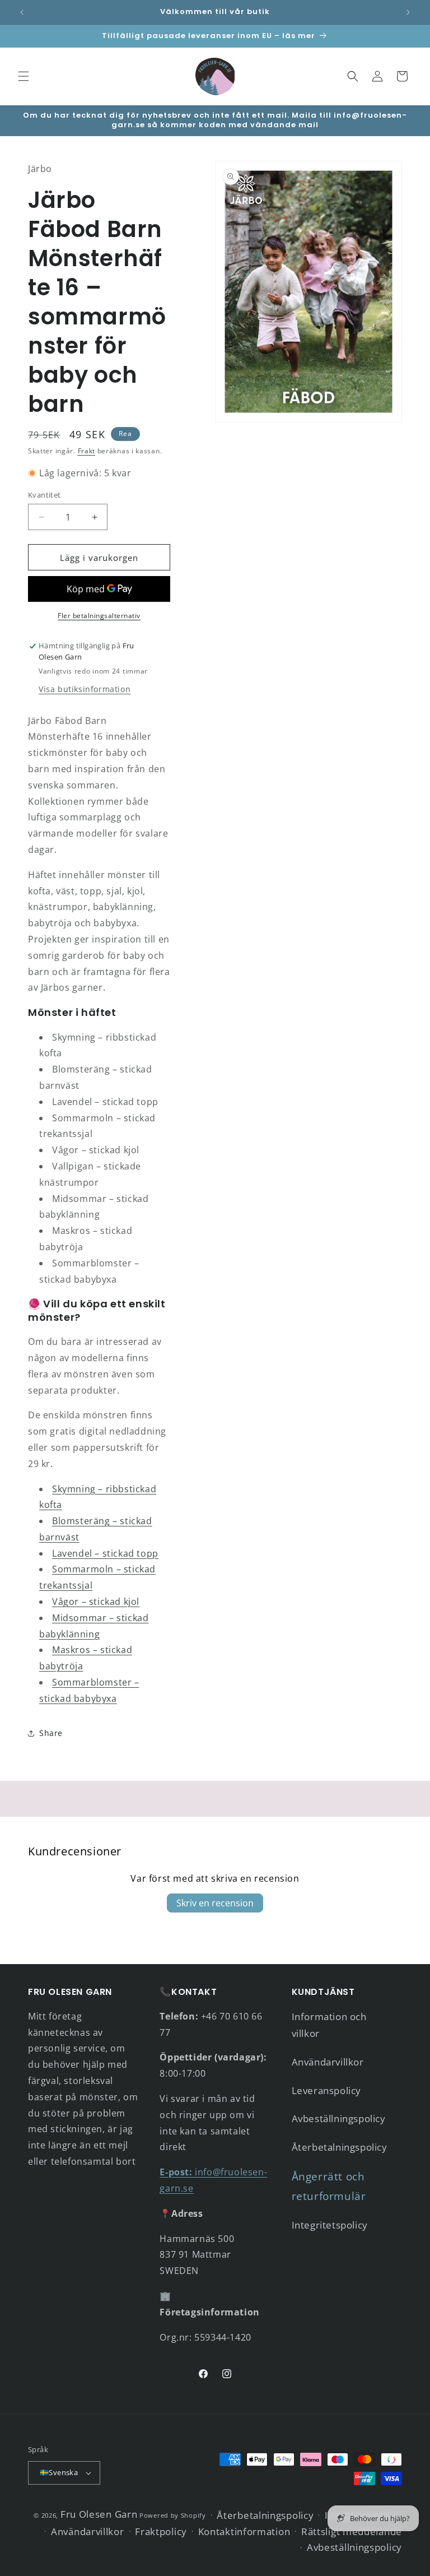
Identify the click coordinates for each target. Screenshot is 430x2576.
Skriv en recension (215, 1903)
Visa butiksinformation (85, 689)
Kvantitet (45, 495)
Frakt (87, 451)
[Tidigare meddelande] (22, 12)
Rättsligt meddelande (352, 2531)
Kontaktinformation (244, 2531)
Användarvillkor (328, 2062)
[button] (24, 76)
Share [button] (51, 1733)
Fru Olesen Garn (99, 2514)
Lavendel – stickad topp (105, 1553)
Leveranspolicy (326, 2090)
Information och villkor (329, 2025)
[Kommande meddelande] (408, 12)
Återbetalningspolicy (340, 2147)
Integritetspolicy (330, 2225)
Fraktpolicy (161, 2531)
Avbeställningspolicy (339, 2118)
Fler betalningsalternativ (99, 616)
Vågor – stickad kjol (96, 1602)
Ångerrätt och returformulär (329, 2186)
